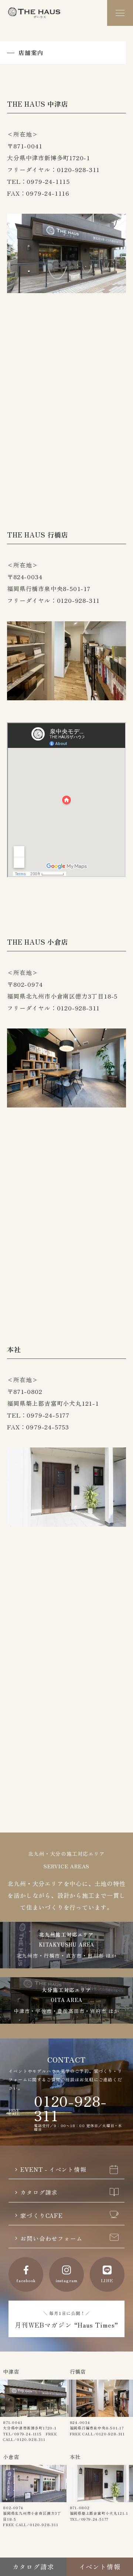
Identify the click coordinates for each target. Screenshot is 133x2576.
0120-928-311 (70, 2108)
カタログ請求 (39, 2192)
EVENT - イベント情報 (53, 2169)
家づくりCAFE (41, 2215)
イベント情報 (100, 2567)
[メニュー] (120, 13)
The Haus (34, 13)
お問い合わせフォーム (51, 2238)
